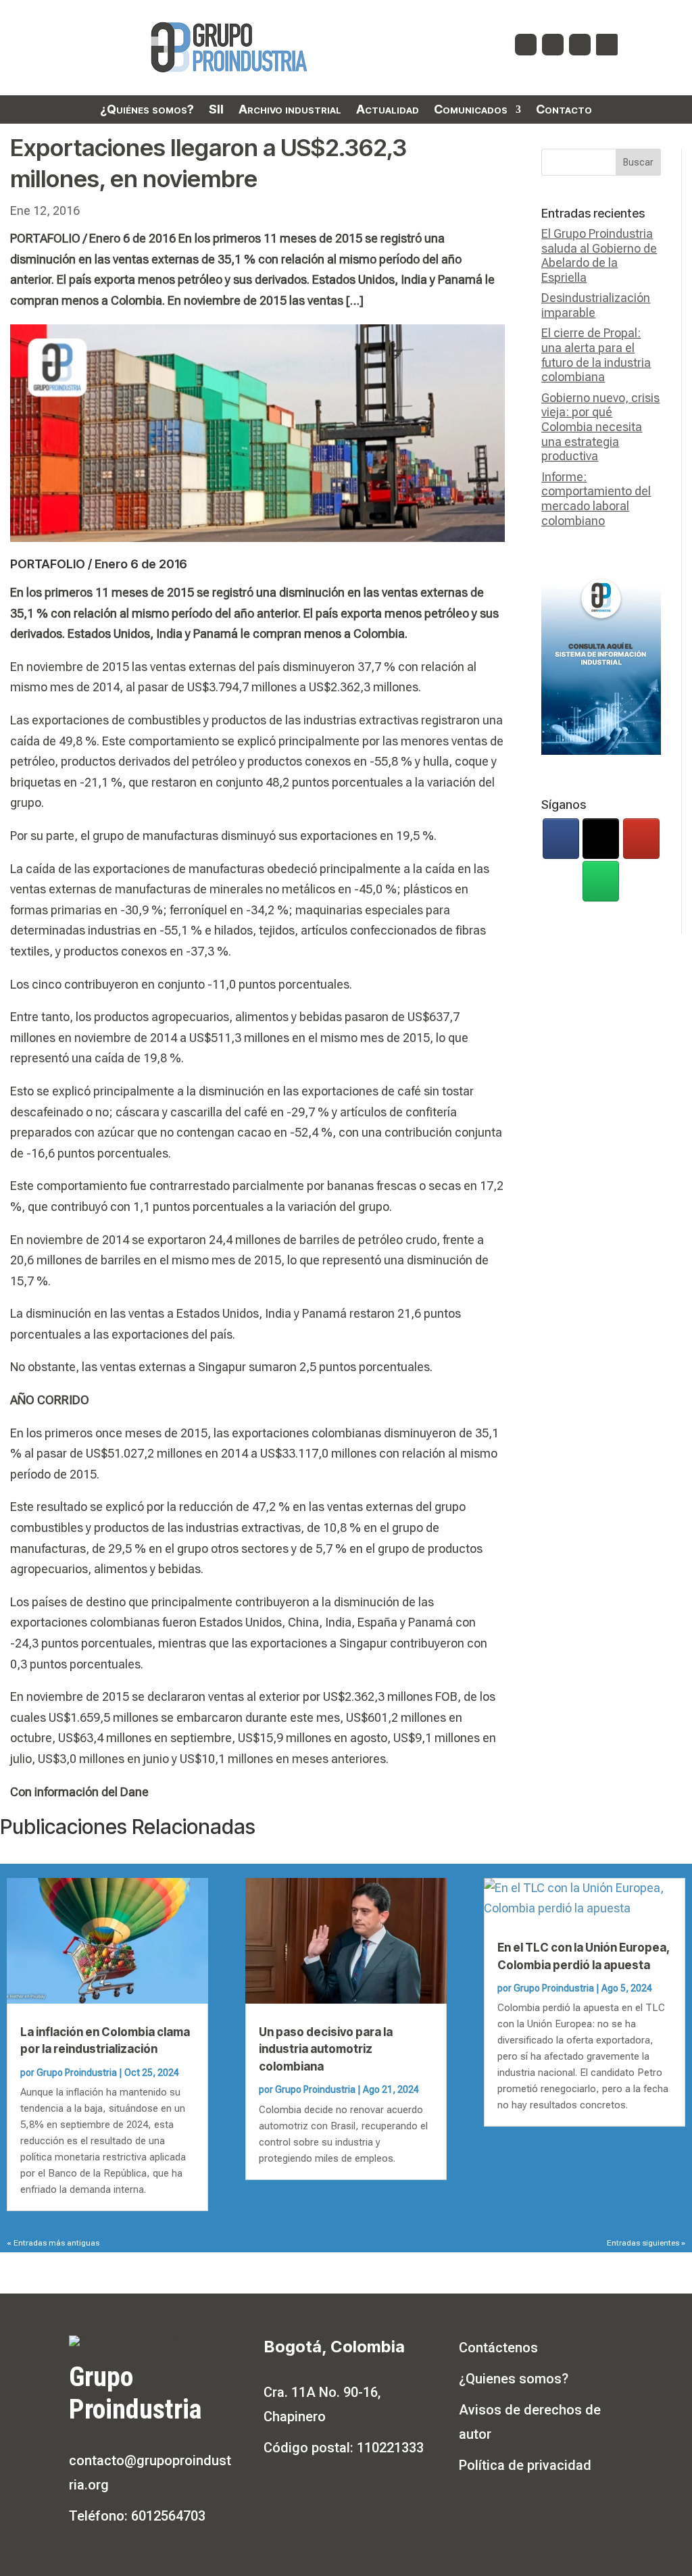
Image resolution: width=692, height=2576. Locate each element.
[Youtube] (641, 839)
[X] (601, 839)
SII (216, 110)
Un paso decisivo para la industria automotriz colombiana (326, 2049)
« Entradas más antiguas (53, 2243)
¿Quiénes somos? (147, 110)
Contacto (564, 110)
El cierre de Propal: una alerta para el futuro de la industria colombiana (596, 355)
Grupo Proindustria (77, 2073)
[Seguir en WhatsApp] (607, 45)
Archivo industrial (290, 110)
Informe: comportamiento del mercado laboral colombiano (596, 499)
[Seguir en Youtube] (580, 45)
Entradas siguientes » (646, 2243)
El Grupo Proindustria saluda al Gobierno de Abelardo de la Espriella (599, 255)
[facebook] (561, 839)
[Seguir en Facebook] (526, 45)
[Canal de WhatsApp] (601, 881)
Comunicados (471, 110)
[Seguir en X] (553, 45)
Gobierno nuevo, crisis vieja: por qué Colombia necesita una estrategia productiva (600, 427)
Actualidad (388, 110)
